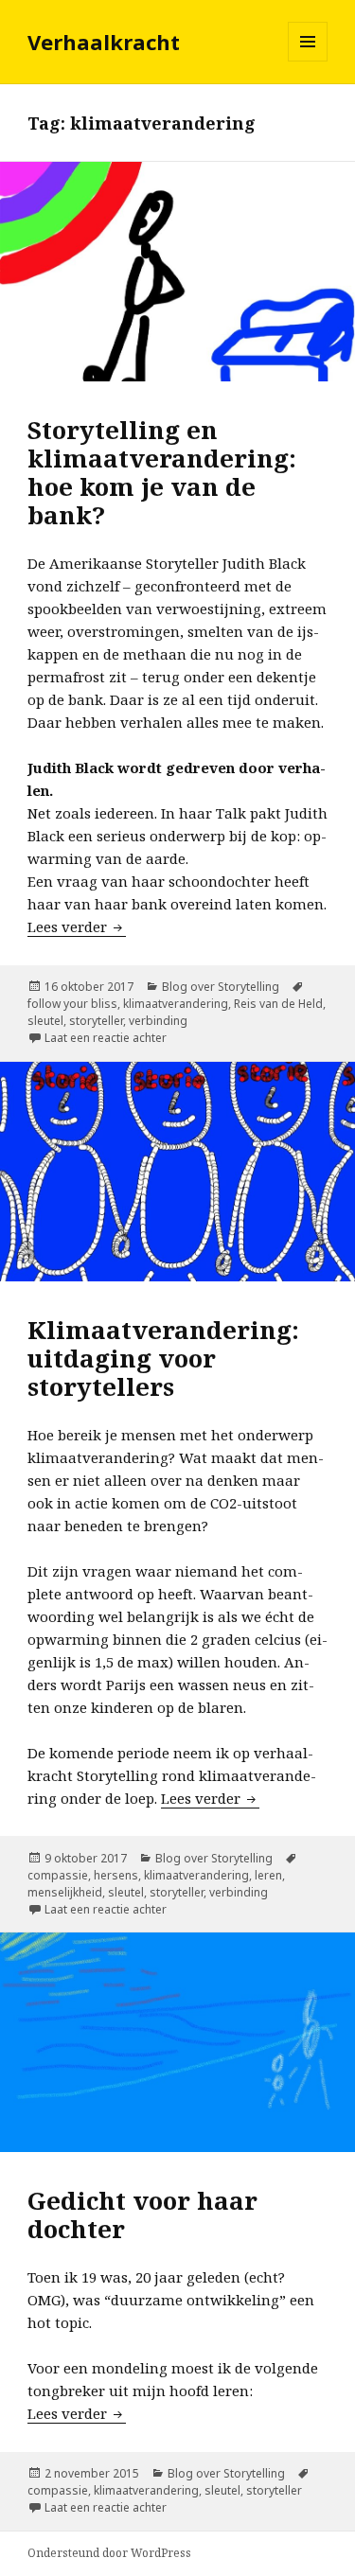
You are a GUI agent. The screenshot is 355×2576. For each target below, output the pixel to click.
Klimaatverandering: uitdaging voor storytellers (163, 1358)
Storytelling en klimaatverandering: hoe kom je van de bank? (162, 472)
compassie (58, 1875)
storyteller (96, 1021)
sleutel (45, 1021)
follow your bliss (72, 1004)
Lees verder (77, 926)
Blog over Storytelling (221, 987)
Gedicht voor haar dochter (142, 2214)
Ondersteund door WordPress (109, 2553)
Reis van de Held (278, 1004)
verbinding (158, 1021)
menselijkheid (65, 1892)
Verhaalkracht (104, 42)
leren (268, 1875)
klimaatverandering (176, 1004)
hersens (116, 1875)
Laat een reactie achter (106, 1038)
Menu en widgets (308, 61)
